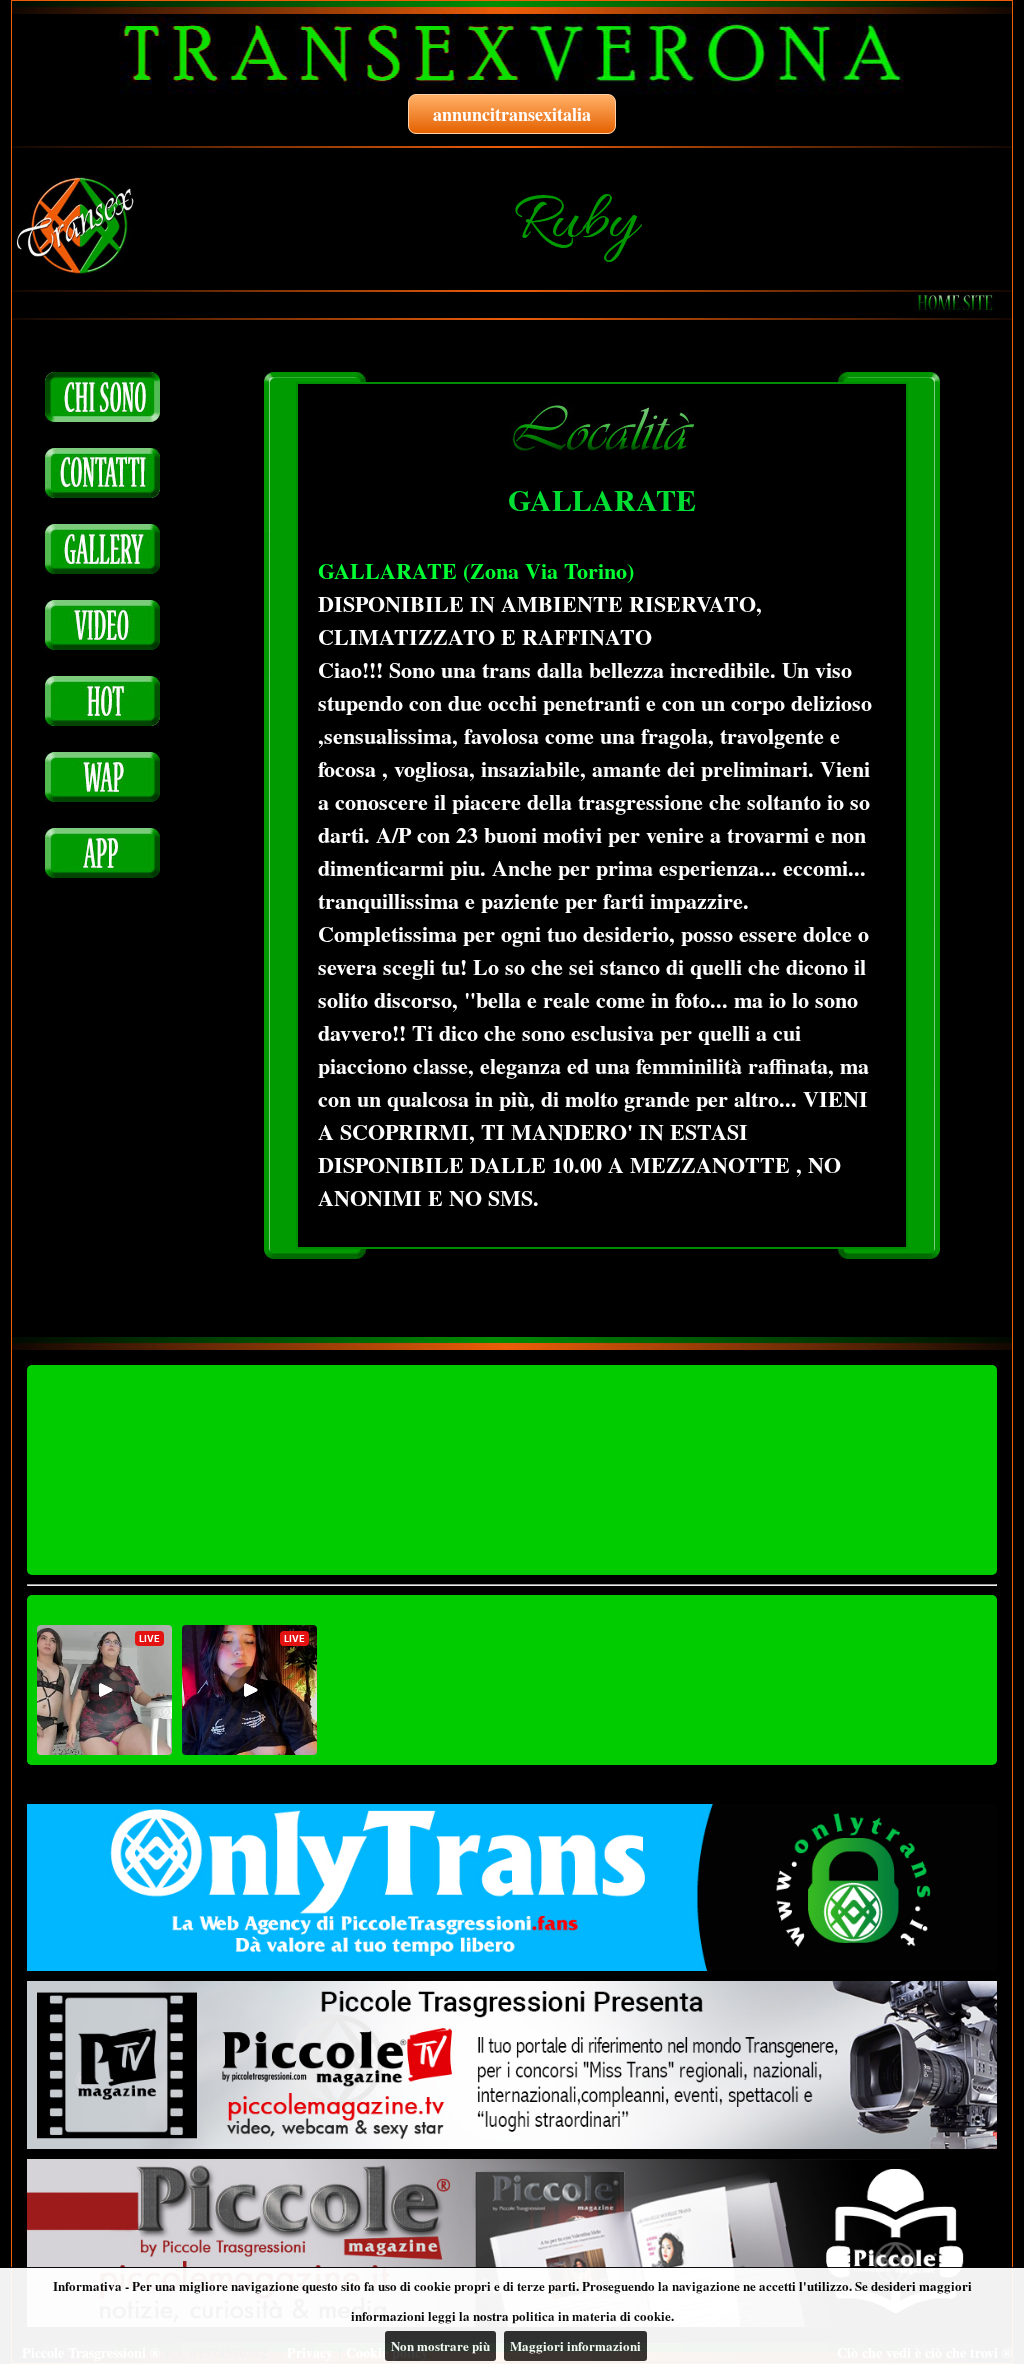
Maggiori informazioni (575, 2345)
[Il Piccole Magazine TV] (512, 2065)
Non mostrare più (440, 2345)
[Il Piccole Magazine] (512, 2243)
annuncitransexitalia (512, 114)
